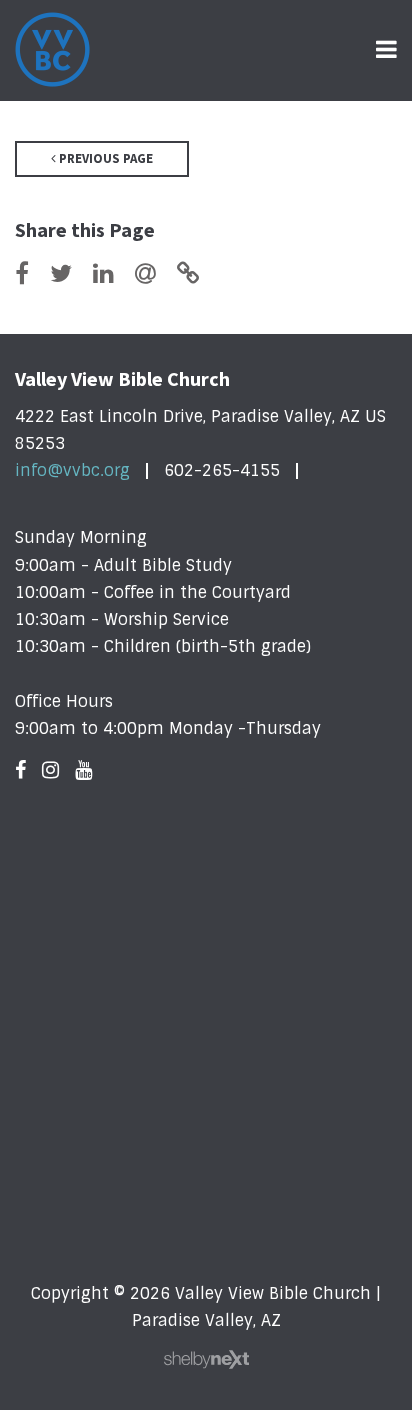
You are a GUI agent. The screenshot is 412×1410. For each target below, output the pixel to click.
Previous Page (104, 158)
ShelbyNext (206, 1360)
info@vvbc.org (72, 470)
